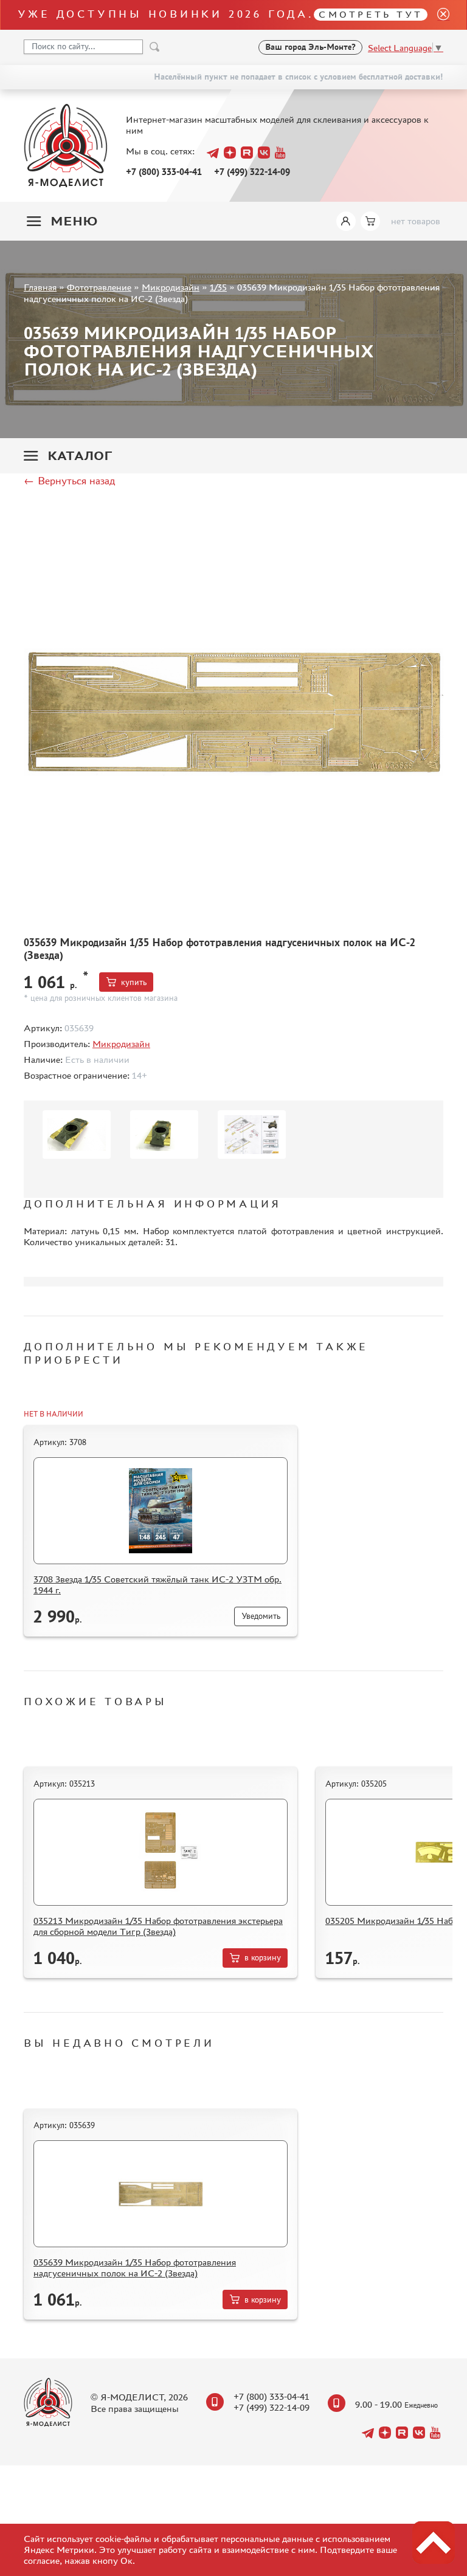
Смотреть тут (371, 14)
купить (134, 982)
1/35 (218, 287)
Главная (40, 287)
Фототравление (99, 287)
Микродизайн (171, 287)
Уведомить (261, 1616)
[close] (438, 15)
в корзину (263, 1958)
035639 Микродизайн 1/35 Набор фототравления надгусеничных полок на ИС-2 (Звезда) (135, 2268)
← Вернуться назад (69, 481)
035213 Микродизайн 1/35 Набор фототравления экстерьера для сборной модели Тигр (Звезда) (158, 1926)
